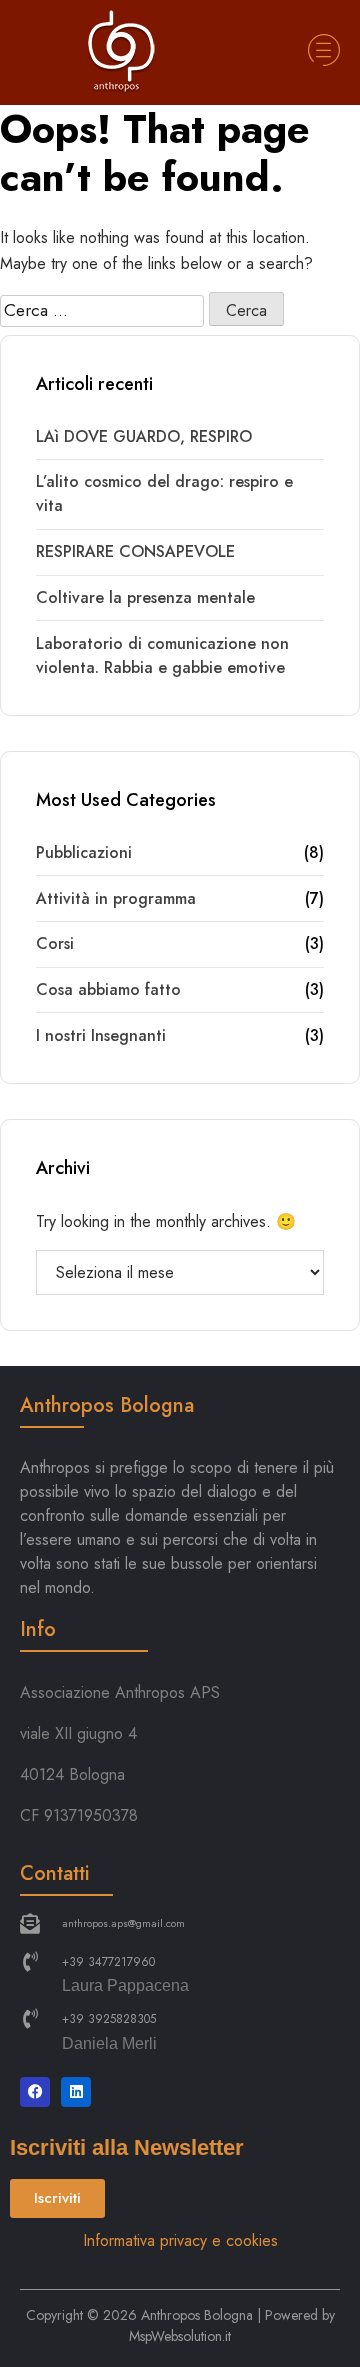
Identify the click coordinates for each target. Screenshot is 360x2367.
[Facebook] (35, 2092)
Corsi (55, 943)
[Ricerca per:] (102, 311)
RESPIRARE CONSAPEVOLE (135, 551)
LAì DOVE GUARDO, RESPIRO (144, 436)
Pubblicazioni (84, 852)
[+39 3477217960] (30, 1962)
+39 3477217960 (108, 1962)
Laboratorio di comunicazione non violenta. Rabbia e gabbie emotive (162, 655)
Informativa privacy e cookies (180, 2240)
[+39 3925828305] (30, 2019)
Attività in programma (116, 898)
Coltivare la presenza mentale (145, 597)
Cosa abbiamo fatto (108, 989)
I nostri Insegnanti (101, 1035)
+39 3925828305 (109, 2019)
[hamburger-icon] (322, 53)
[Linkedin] (76, 2092)
